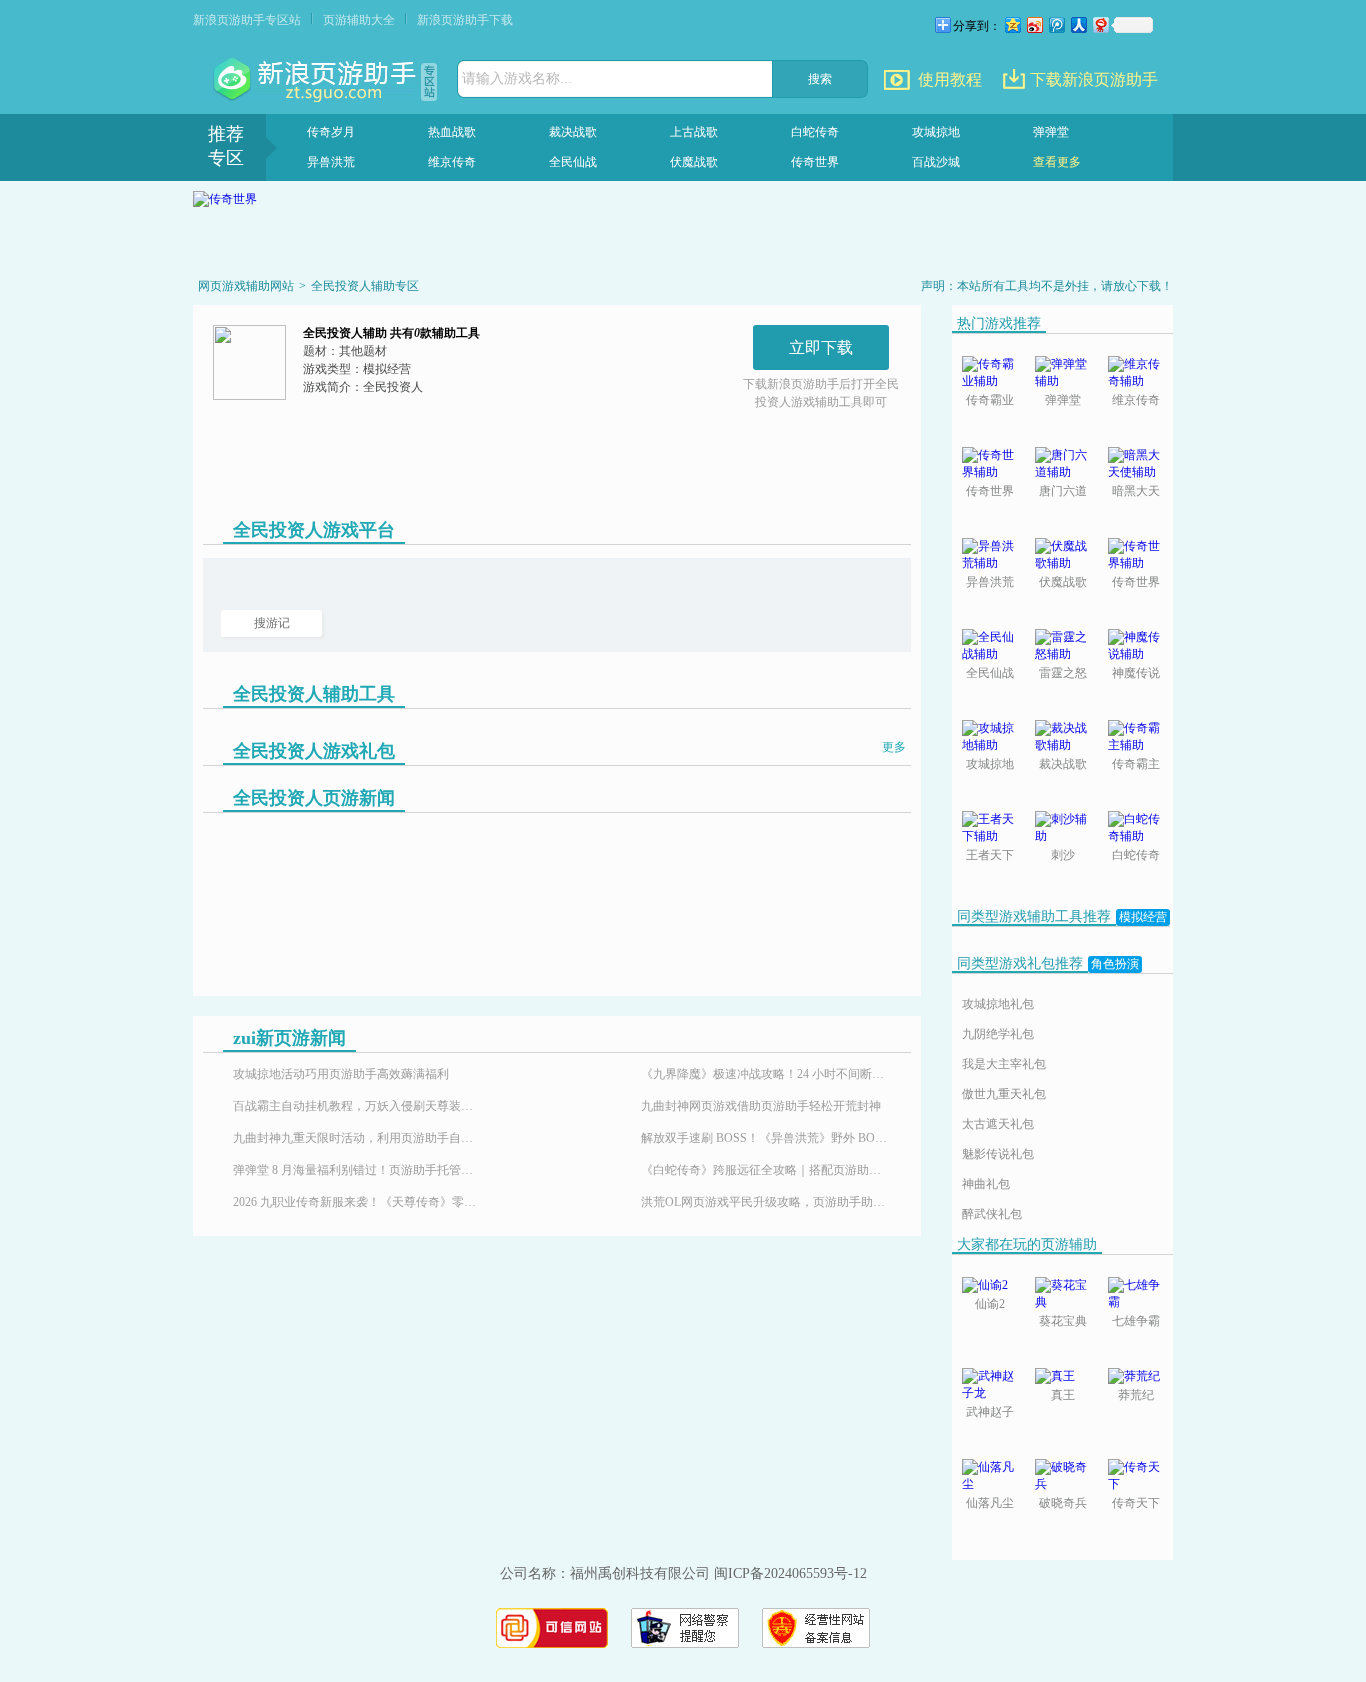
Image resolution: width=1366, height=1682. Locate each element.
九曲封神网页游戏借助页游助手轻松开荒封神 (761, 1106)
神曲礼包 (986, 1184)
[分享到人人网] (1078, 24)
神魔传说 (1136, 673)
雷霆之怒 (1063, 673)
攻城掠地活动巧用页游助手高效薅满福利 (341, 1074)
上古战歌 (694, 132)
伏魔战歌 (694, 162)
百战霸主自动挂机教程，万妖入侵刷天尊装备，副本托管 (358, 1106)
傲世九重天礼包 (1004, 1094)
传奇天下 (1136, 1503)
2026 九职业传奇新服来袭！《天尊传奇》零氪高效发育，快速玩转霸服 (358, 1202)
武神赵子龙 (990, 1413)
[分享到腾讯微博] (1056, 24)
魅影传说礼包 (998, 1154)
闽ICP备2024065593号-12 (790, 1573)
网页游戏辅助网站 (246, 286)
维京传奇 (452, 162)
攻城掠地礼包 (998, 1004)
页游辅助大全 (359, 20)
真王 (1063, 1395)
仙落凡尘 (990, 1503)
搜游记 (272, 623)
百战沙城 (936, 162)
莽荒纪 (1136, 1395)
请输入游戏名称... (517, 78)
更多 (894, 747)
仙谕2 (990, 1304)
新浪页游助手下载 (465, 20)
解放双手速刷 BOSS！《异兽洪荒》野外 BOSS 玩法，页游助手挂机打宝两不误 (766, 1138)
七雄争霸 (1136, 1321)
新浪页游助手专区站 (247, 20)
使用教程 (950, 79)
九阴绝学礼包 (998, 1034)
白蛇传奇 (815, 132)
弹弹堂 (1051, 132)
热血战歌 (452, 132)
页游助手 (317, 80)
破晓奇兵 (1063, 1503)
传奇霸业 (990, 400)
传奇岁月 (331, 132)
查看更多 (1057, 162)
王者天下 (990, 855)
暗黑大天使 (1136, 492)
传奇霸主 (1136, 764)
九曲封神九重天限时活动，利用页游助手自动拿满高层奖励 (358, 1138)
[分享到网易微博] (1100, 24)
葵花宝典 (1063, 1321)
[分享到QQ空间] (1012, 24)
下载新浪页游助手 (1094, 79)
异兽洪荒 (331, 162)
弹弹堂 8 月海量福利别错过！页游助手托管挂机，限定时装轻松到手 (358, 1170)
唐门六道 (1063, 491)
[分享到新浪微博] (1034, 24)
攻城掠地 (936, 132)
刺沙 (1063, 855)
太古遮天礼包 (998, 1124)
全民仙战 (573, 162)
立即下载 (821, 347)
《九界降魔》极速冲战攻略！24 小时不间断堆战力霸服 (766, 1074)
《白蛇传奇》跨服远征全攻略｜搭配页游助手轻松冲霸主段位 (766, 1170)
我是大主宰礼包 (1004, 1064)
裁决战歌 (573, 132)
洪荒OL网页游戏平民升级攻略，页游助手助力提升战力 (766, 1202)
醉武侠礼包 (992, 1214)
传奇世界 (815, 162)
